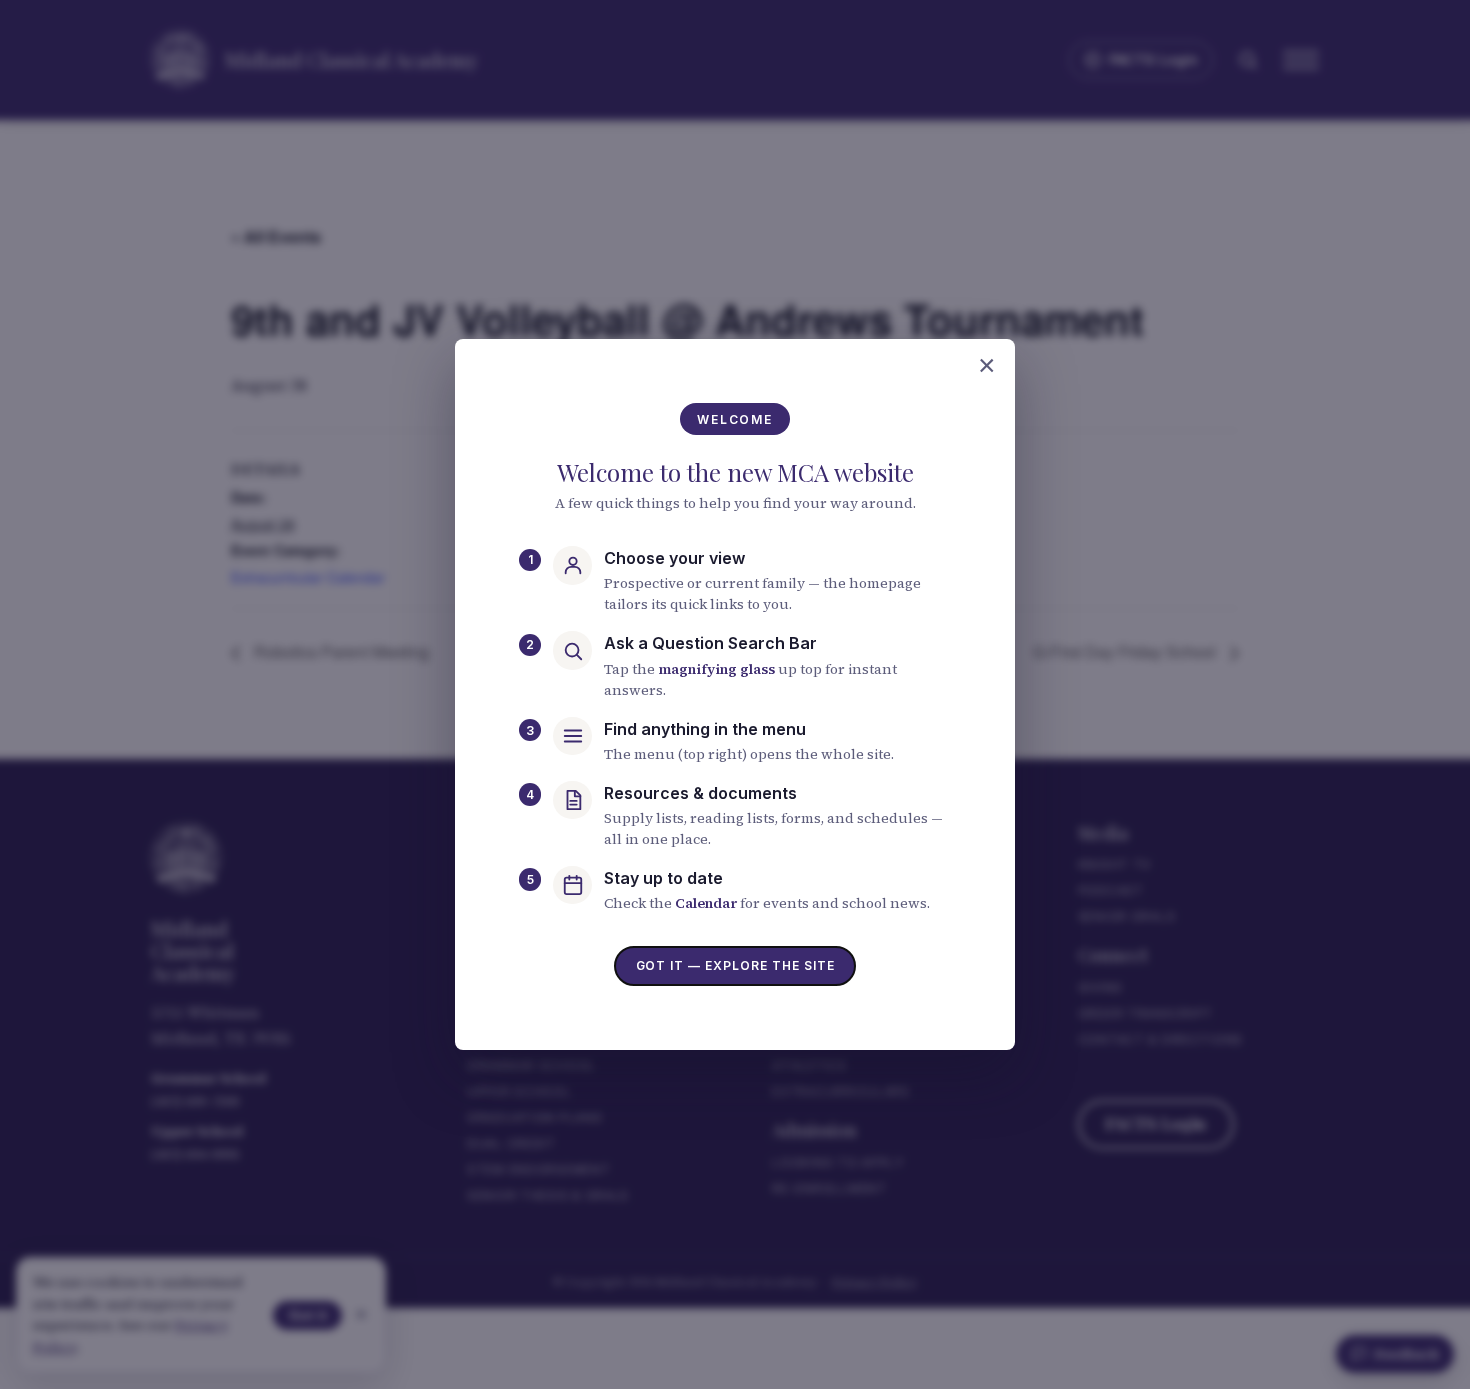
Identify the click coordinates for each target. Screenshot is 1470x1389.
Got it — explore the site (735, 965)
